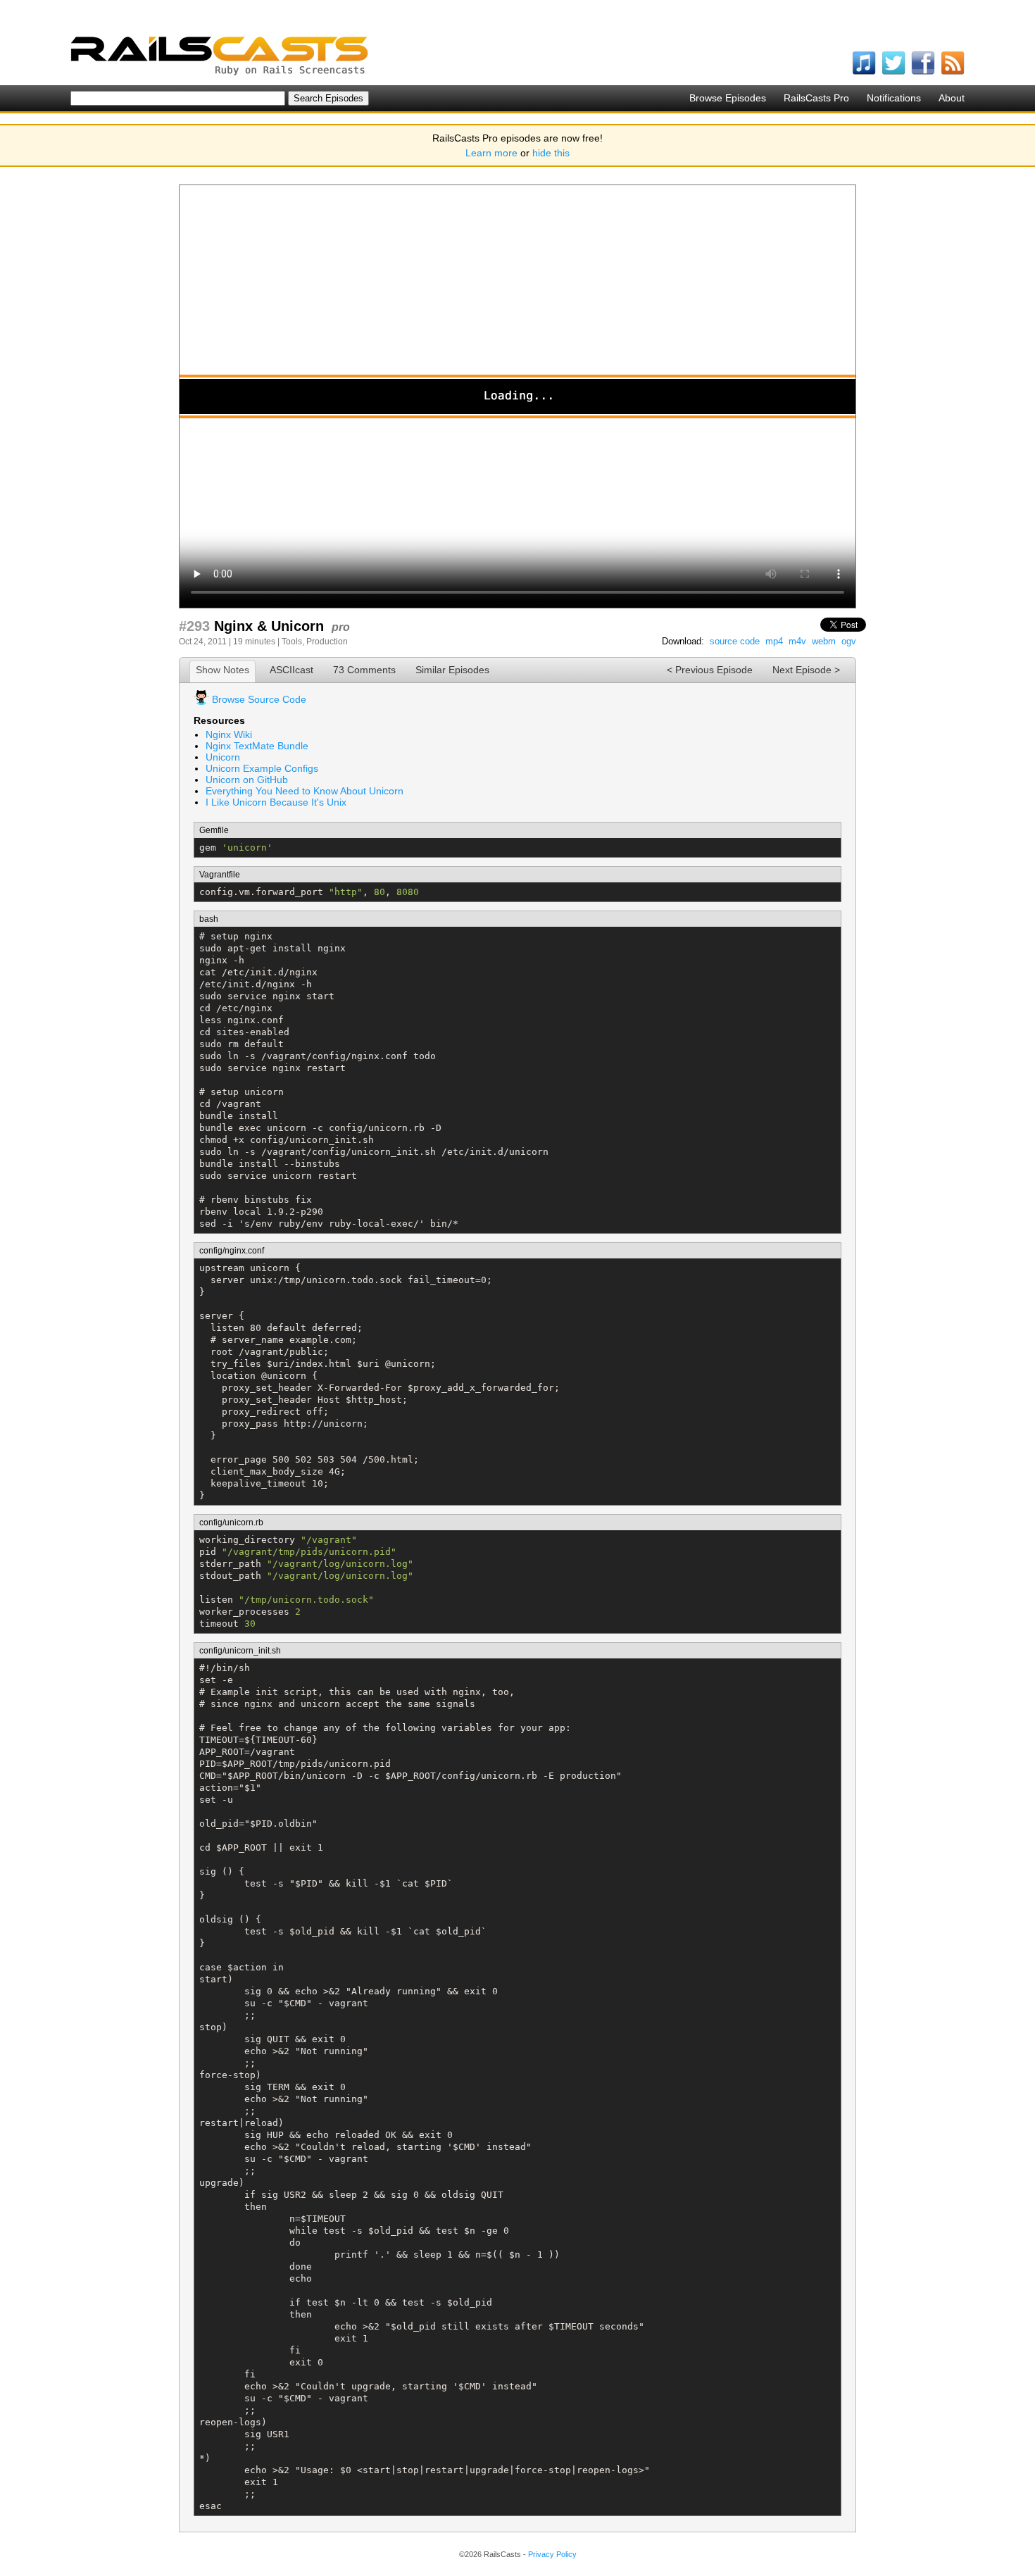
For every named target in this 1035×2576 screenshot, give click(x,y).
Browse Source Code (259, 699)
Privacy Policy (552, 2554)
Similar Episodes (452, 670)
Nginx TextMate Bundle (257, 746)
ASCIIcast (291, 670)
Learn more (491, 153)
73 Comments (364, 670)
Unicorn (223, 757)
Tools (292, 642)
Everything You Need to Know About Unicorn (305, 791)
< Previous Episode (710, 670)
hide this (551, 153)
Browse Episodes (728, 98)
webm (824, 641)
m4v (797, 641)
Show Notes (222, 670)
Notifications (894, 98)
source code (735, 641)
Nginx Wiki (229, 734)
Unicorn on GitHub (247, 780)
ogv (849, 641)
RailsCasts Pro (816, 98)
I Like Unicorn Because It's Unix (276, 802)
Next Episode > (806, 670)
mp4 (774, 641)
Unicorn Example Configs (262, 768)
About (952, 98)
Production (327, 642)
